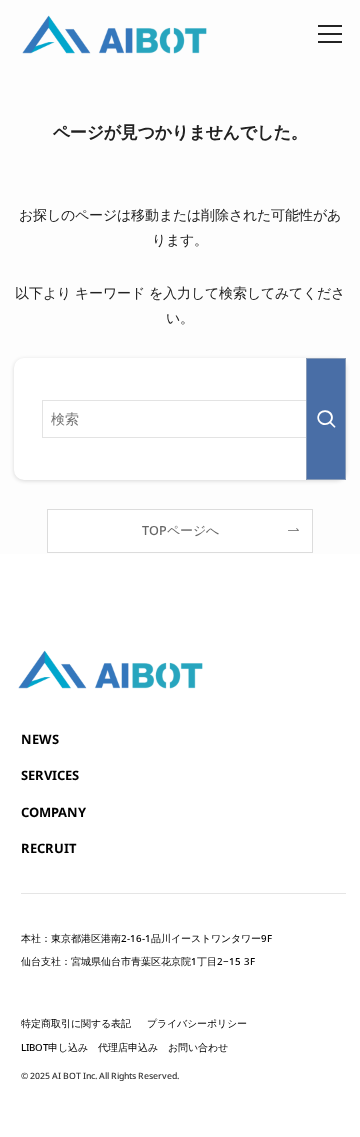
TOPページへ (180, 530)
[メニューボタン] (330, 30)
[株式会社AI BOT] (118, 34)
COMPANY (53, 812)
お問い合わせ (198, 1047)
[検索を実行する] (326, 419)
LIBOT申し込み (54, 1047)
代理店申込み (128, 1047)
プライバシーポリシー (197, 1023)
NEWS (40, 739)
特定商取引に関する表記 (76, 1023)
